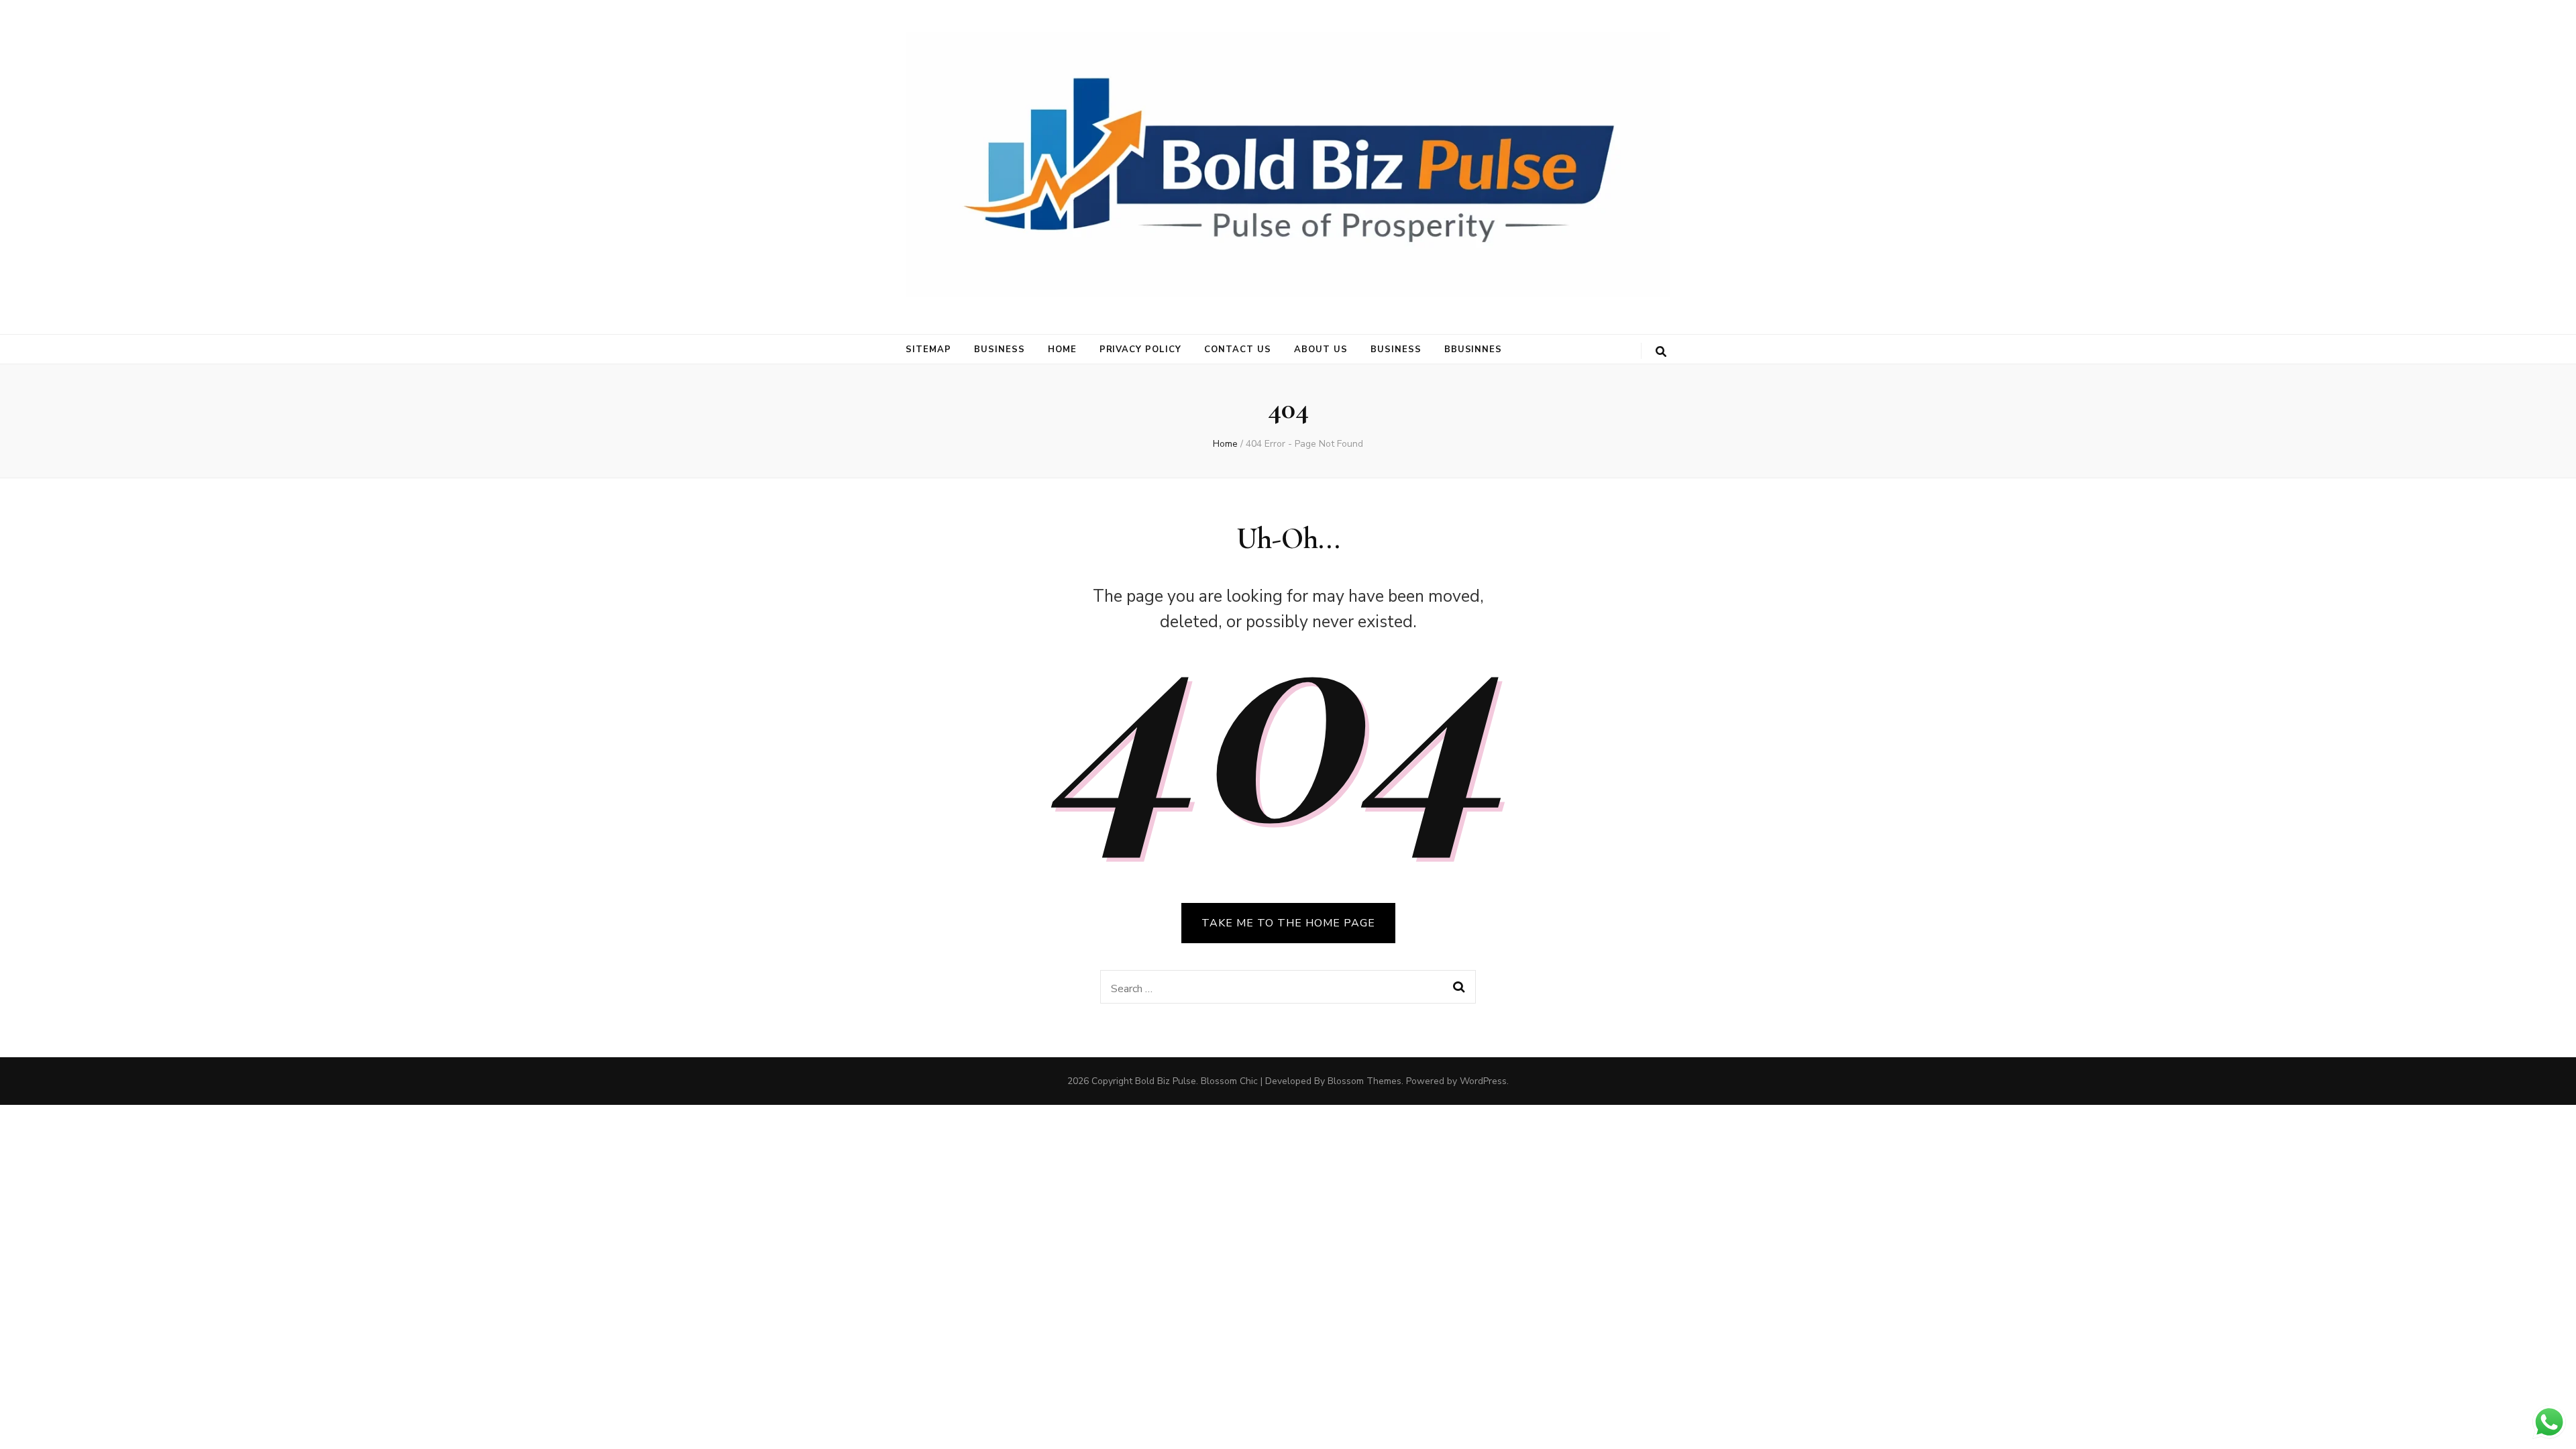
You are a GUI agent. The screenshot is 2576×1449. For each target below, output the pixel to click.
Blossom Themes (1364, 1081)
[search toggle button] (1661, 352)
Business (1000, 350)
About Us (1321, 350)
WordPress (1483, 1081)
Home (1062, 350)
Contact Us (1238, 350)
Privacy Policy (1141, 350)
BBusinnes (1473, 350)
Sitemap (928, 350)
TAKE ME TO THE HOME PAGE (1288, 923)
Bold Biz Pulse (1166, 1081)
